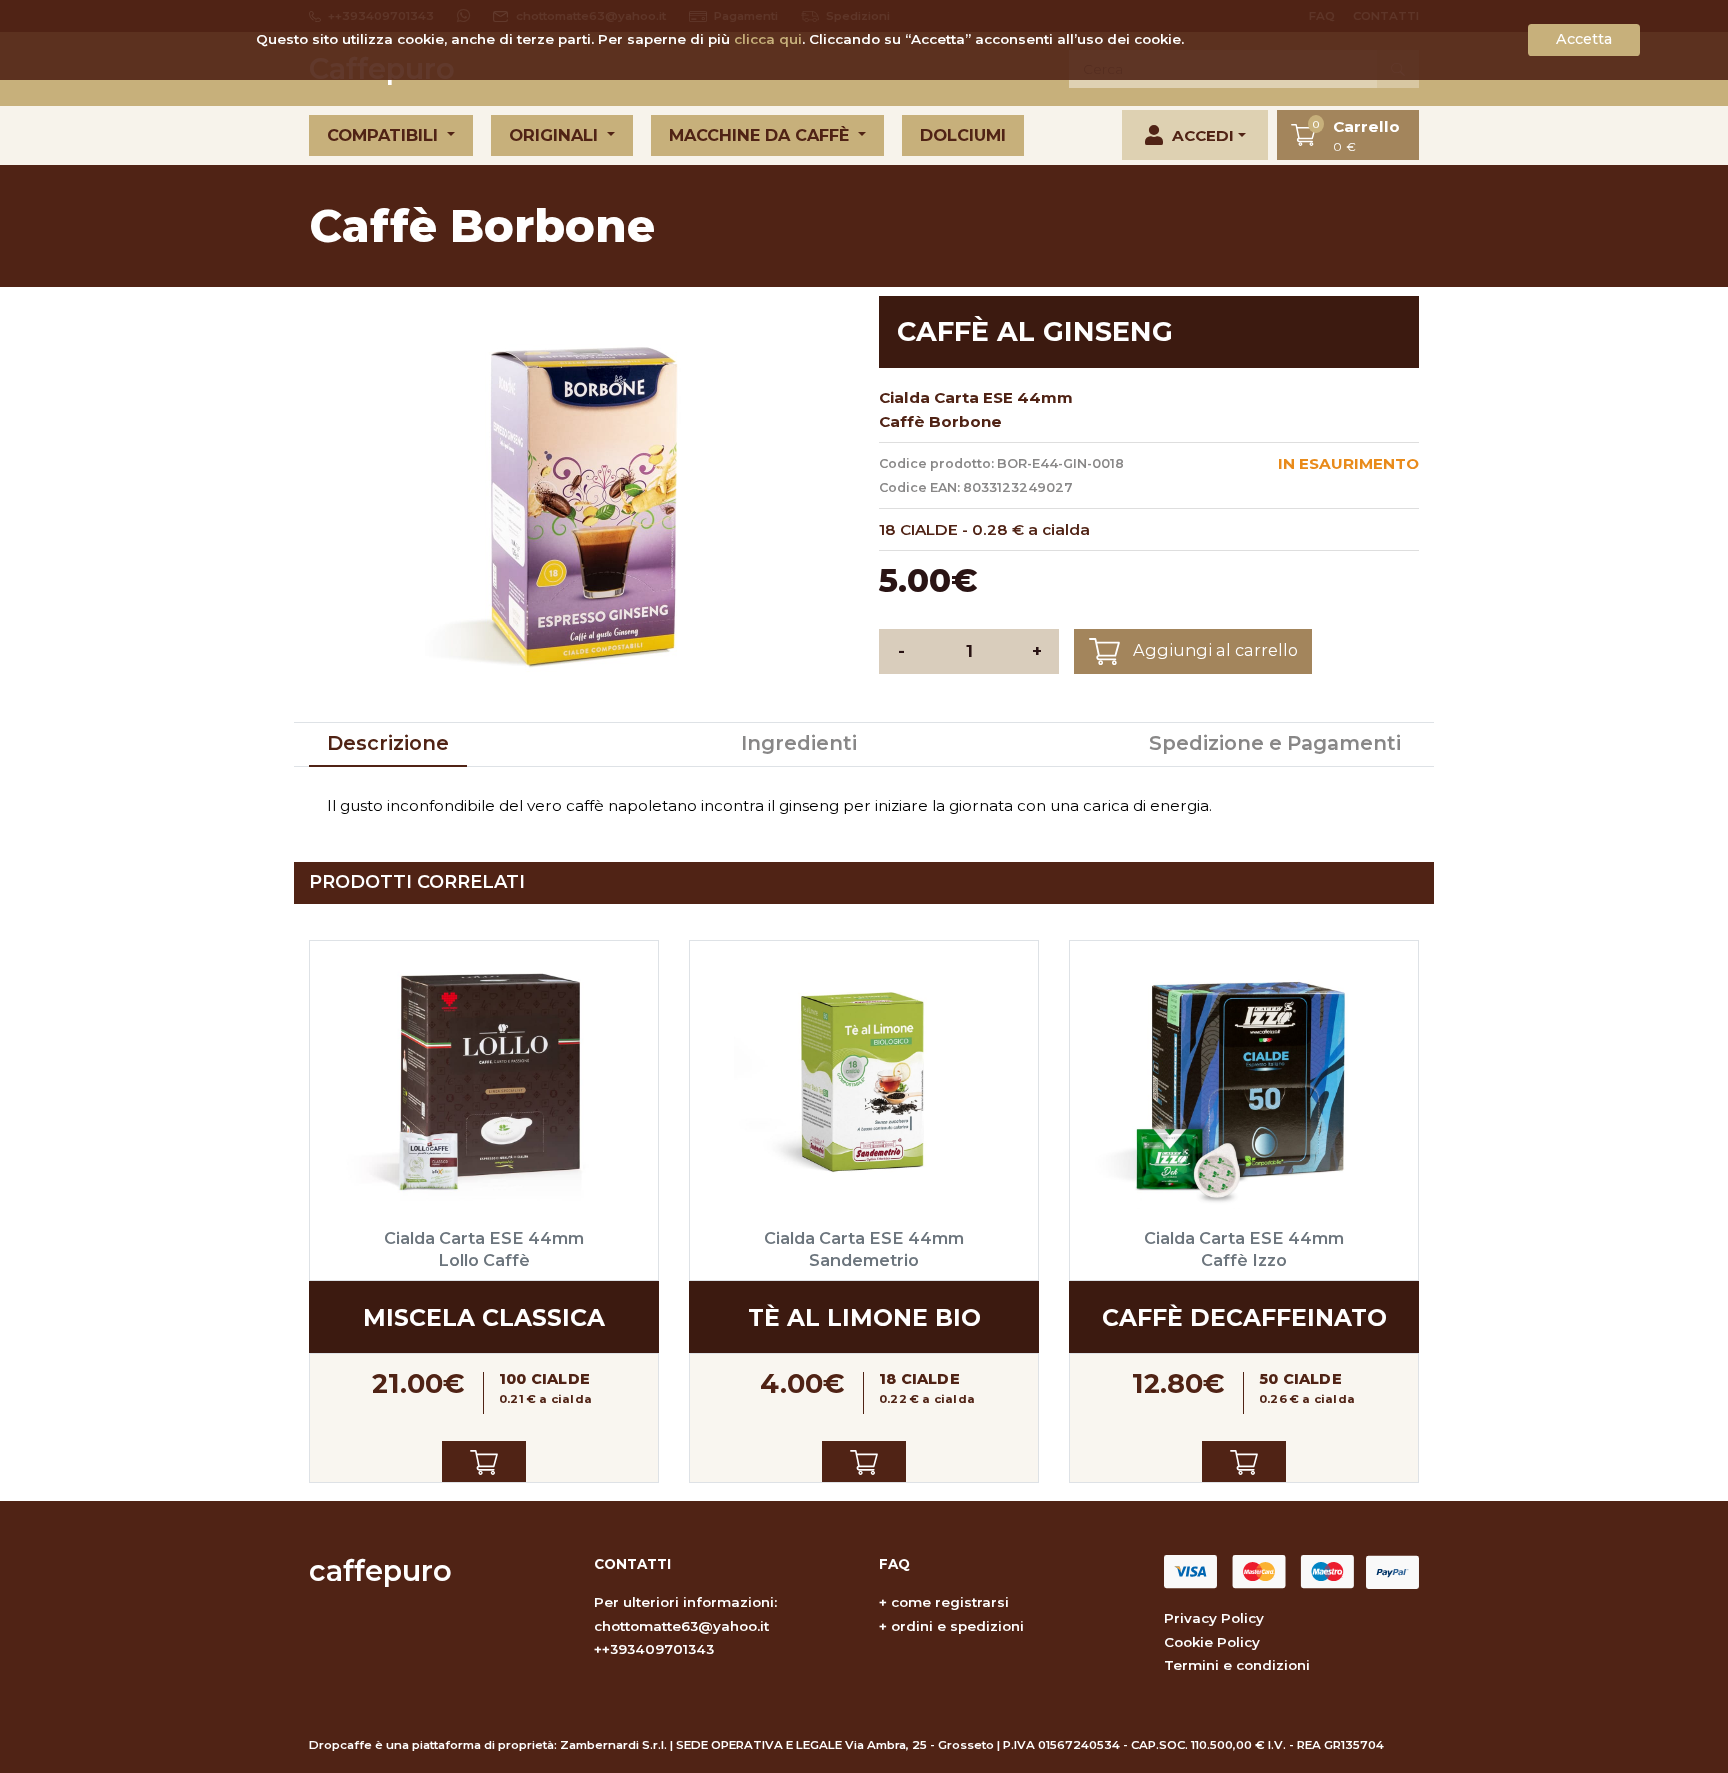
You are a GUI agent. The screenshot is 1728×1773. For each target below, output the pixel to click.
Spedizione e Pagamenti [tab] (1275, 743)
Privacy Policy (1214, 1618)
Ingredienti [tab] (799, 743)
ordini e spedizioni (957, 1626)
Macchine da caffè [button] (761, 135)
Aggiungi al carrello (1213, 650)
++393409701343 (654, 1649)
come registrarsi (950, 1602)
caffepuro (380, 1570)
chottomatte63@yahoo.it (681, 1626)
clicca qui (768, 39)
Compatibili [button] (385, 135)
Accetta (1584, 39)
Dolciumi (963, 135)
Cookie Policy (1212, 1642)
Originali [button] (556, 135)
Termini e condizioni (1237, 1665)
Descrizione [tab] (388, 743)
